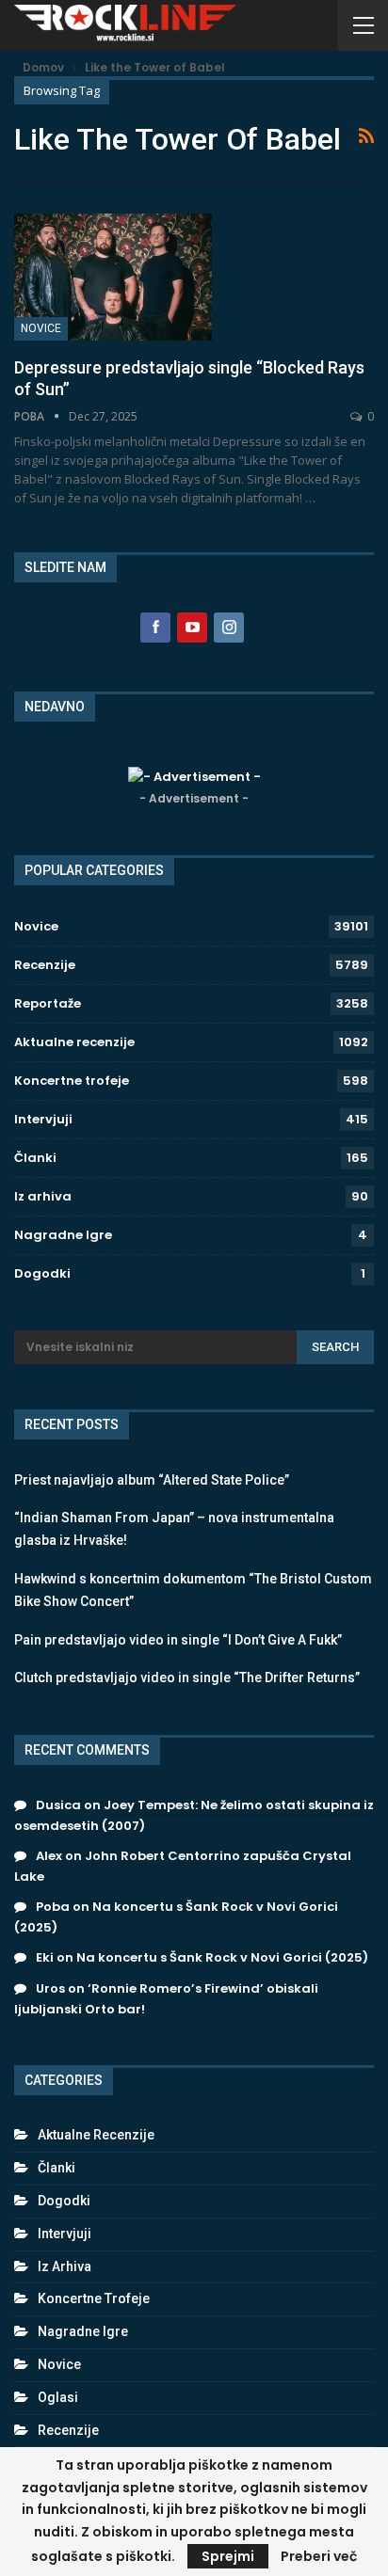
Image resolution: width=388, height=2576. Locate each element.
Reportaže (48, 1003)
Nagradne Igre (63, 1235)
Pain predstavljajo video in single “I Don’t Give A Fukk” (178, 1640)
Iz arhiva (43, 1196)
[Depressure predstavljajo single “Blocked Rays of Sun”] (113, 277)
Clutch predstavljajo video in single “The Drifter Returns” (187, 1678)
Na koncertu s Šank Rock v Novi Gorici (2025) (222, 1957)
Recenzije (45, 965)
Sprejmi (228, 2556)
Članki (35, 1158)
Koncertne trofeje (72, 1081)
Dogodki (42, 1273)
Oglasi (58, 2397)
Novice (41, 328)
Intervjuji (43, 1119)
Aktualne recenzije (74, 1042)
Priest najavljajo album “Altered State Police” (152, 1480)
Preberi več (319, 2556)
